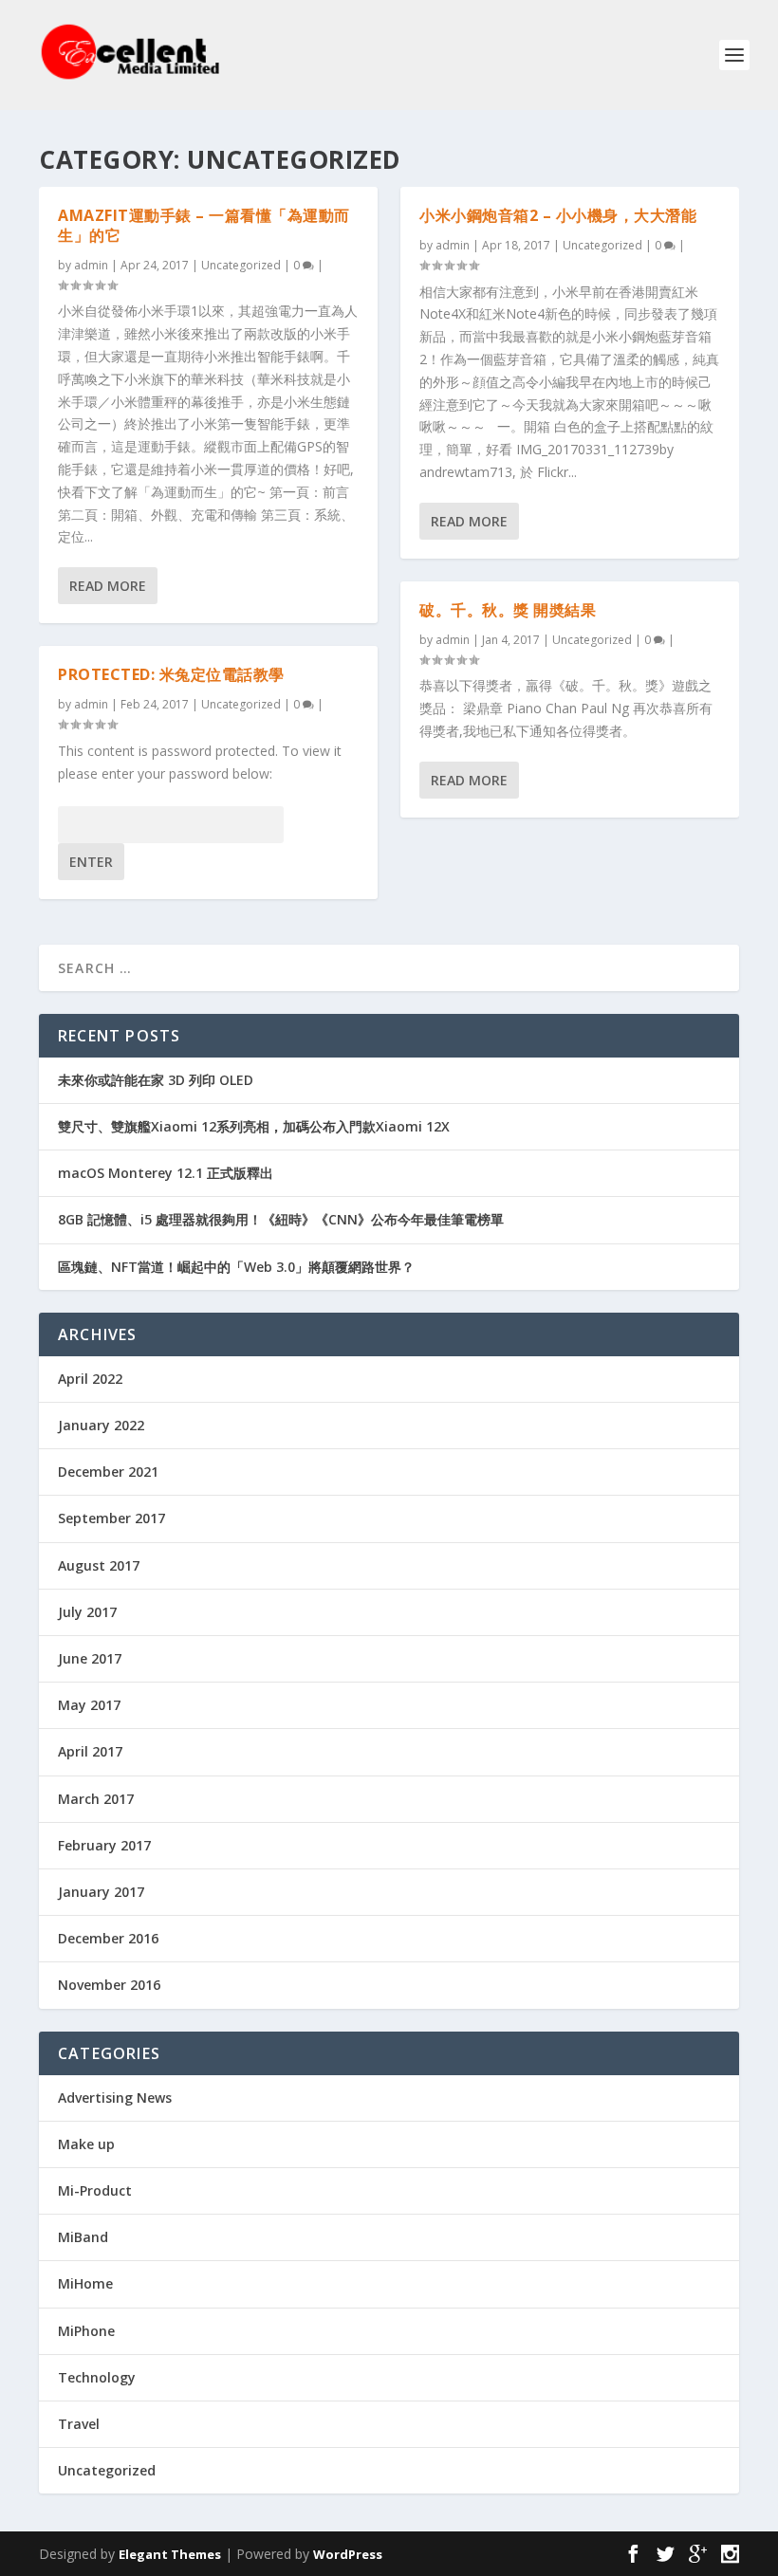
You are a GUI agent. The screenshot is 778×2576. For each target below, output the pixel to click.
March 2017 (96, 1799)
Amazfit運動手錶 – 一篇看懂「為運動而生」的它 (204, 225)
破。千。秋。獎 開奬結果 (508, 610)
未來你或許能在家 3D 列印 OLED (156, 1080)
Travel (79, 2424)
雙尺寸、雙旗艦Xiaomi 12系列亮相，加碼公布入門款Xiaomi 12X (254, 1126)
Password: (90, 825)
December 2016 (108, 1938)
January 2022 (101, 1425)
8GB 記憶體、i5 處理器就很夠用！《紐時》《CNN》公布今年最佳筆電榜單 (281, 1219)
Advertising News (115, 2098)
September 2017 (111, 1518)
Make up (86, 2144)
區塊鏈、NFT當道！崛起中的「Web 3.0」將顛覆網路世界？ (236, 1267)
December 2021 (108, 1472)
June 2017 (90, 1658)
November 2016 (109, 1985)
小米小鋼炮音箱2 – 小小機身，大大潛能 (558, 215)
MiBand (83, 2237)
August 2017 (99, 1565)
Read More (108, 586)
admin (91, 265)
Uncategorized (241, 265)
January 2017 (101, 1892)
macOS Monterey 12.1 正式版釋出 (166, 1173)
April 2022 (90, 1379)
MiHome (85, 2283)
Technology (97, 2377)
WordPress (348, 2554)
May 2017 (89, 1705)
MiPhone (86, 2331)
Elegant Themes (170, 2554)
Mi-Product (95, 2190)
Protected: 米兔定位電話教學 (171, 674)
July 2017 (87, 1612)
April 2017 (90, 1751)
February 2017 (104, 1845)
